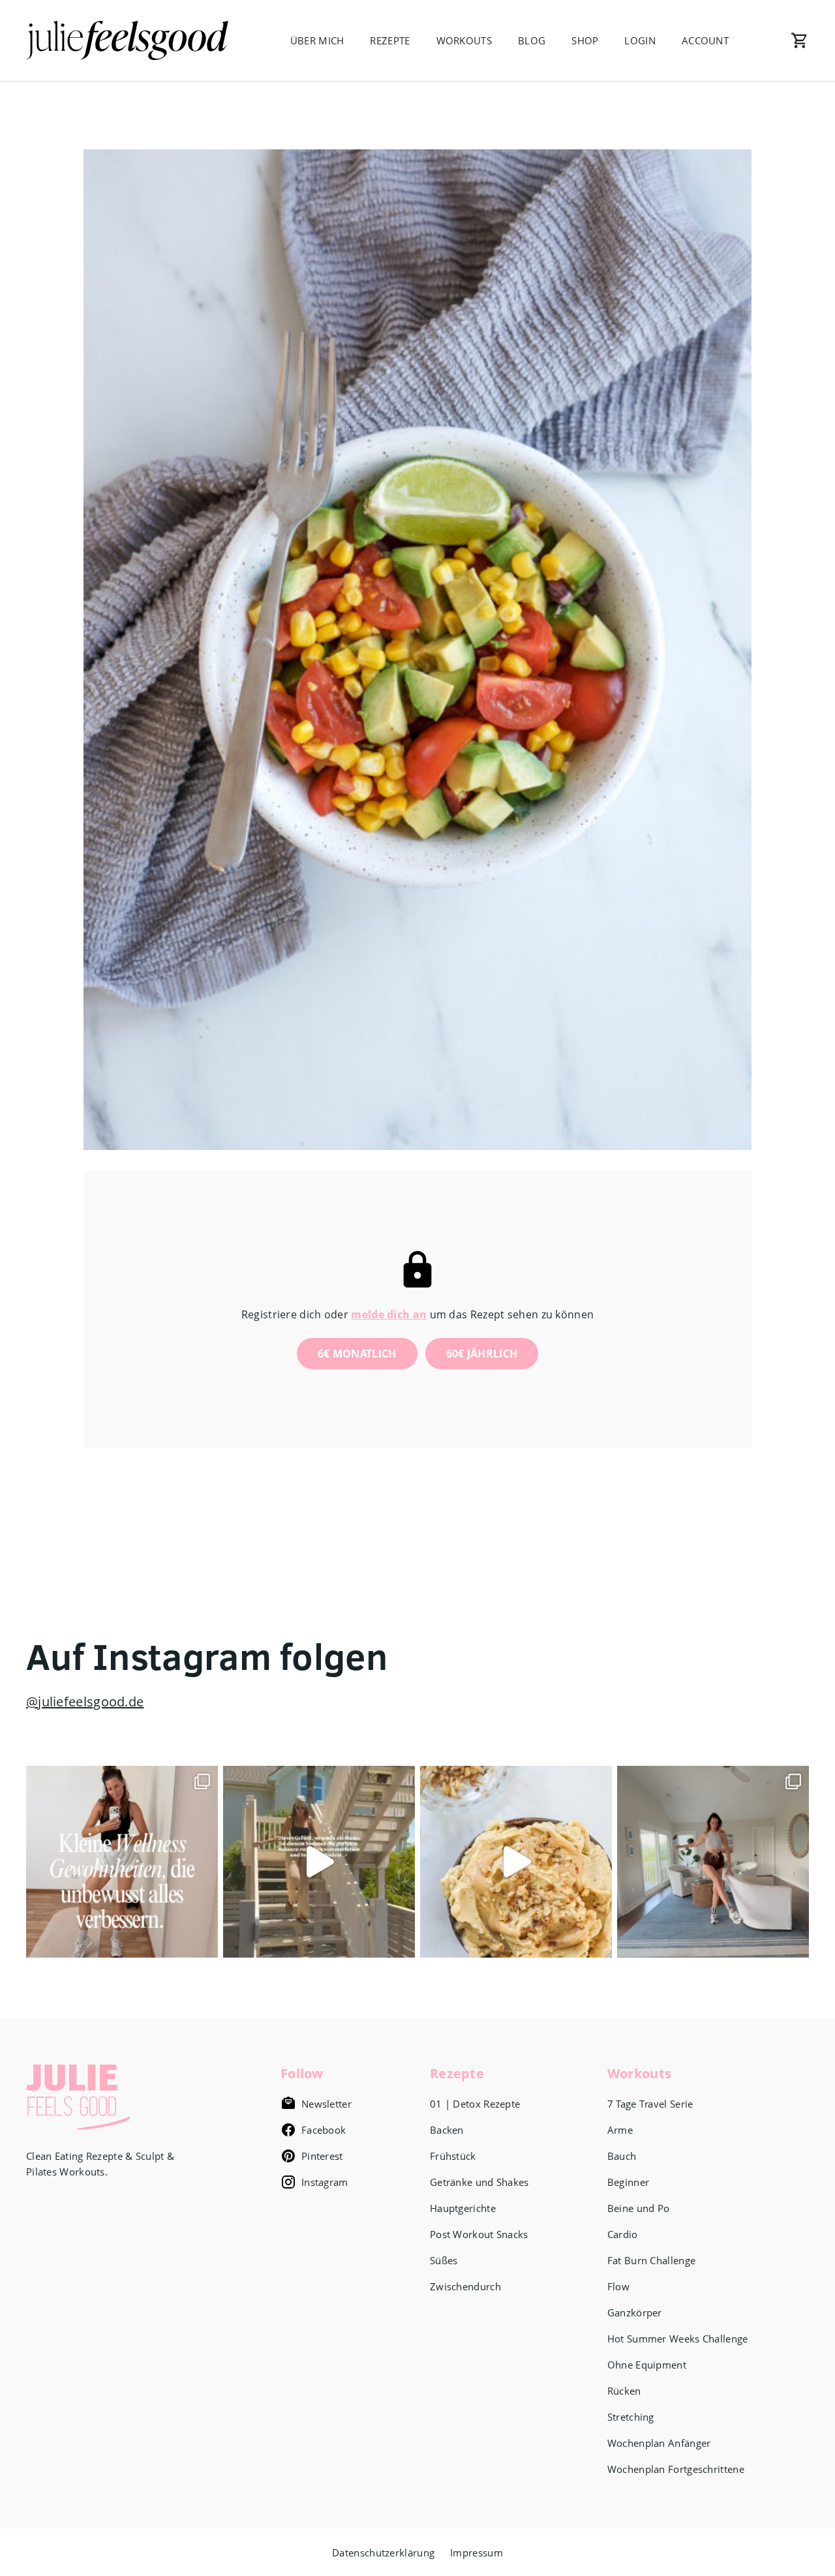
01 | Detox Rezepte (475, 2104)
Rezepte (390, 40)
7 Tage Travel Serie (650, 2104)
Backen (447, 2130)
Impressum (477, 2553)
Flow (618, 2286)
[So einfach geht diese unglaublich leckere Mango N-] (516, 1862)
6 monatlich (357, 1354)
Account (705, 40)
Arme (620, 2130)
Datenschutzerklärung (383, 2553)
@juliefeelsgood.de (85, 1702)
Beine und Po (639, 2208)
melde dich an (389, 1314)
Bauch (622, 2156)
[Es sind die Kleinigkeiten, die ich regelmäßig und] (122, 1862)
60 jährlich (482, 1354)
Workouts (464, 40)
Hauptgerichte (463, 2208)
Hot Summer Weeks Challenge (678, 2339)
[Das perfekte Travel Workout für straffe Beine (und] (713, 1862)
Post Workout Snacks (479, 2234)
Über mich (317, 40)
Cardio (623, 2234)
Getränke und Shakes (479, 2182)
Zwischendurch (465, 2286)
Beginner (628, 2182)
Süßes (444, 2260)
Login (640, 40)
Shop (585, 40)
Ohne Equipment (647, 2365)
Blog (532, 40)
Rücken (624, 2391)
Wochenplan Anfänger (659, 2443)
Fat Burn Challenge (651, 2260)
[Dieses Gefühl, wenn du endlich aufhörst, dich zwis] (319, 1862)
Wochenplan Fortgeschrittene (676, 2469)
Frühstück (453, 2156)
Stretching (631, 2417)
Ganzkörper (635, 2312)
